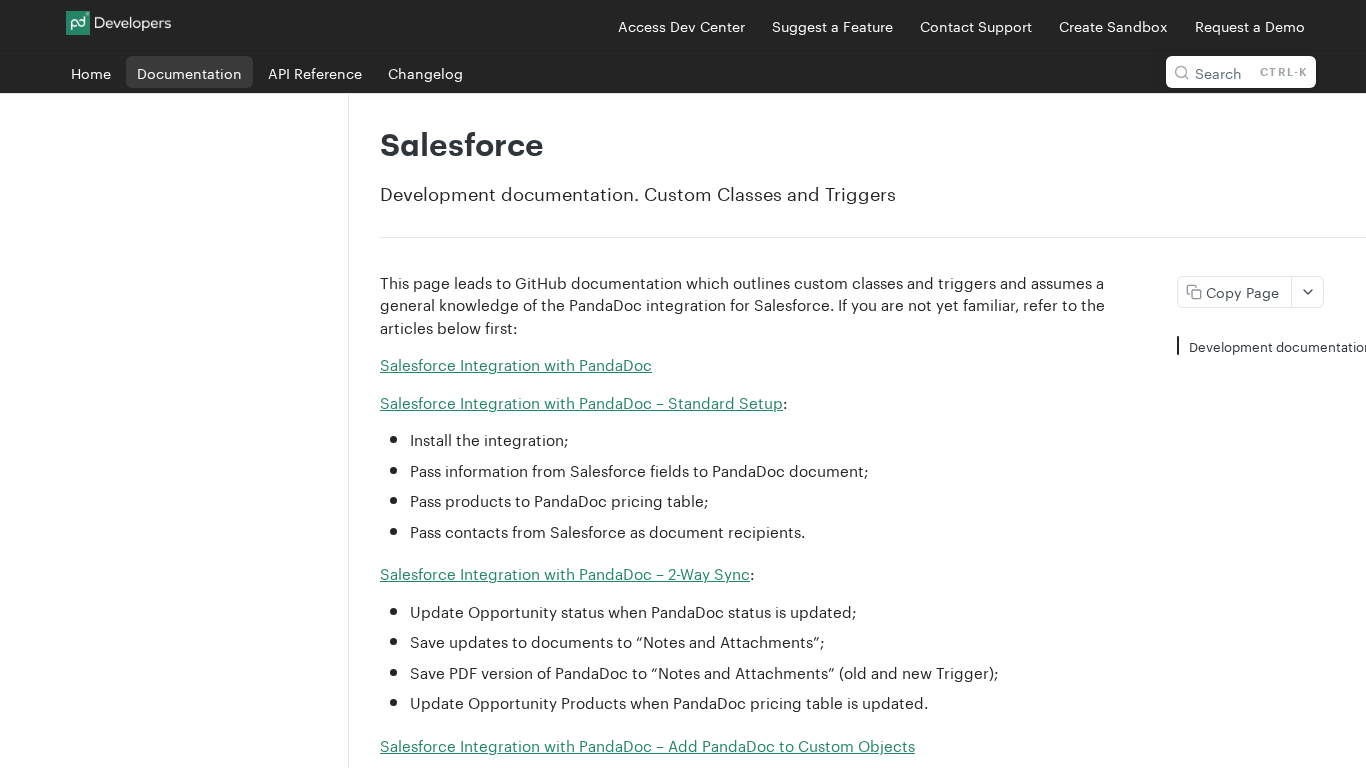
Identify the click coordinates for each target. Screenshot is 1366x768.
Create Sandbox (1113, 25)
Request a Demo (1250, 25)
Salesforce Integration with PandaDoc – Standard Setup (581, 401)
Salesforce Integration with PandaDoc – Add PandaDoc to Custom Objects (647, 744)
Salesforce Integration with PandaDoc (516, 363)
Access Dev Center (681, 25)
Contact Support (976, 25)
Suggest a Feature (832, 25)
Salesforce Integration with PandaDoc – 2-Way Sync (565, 572)
